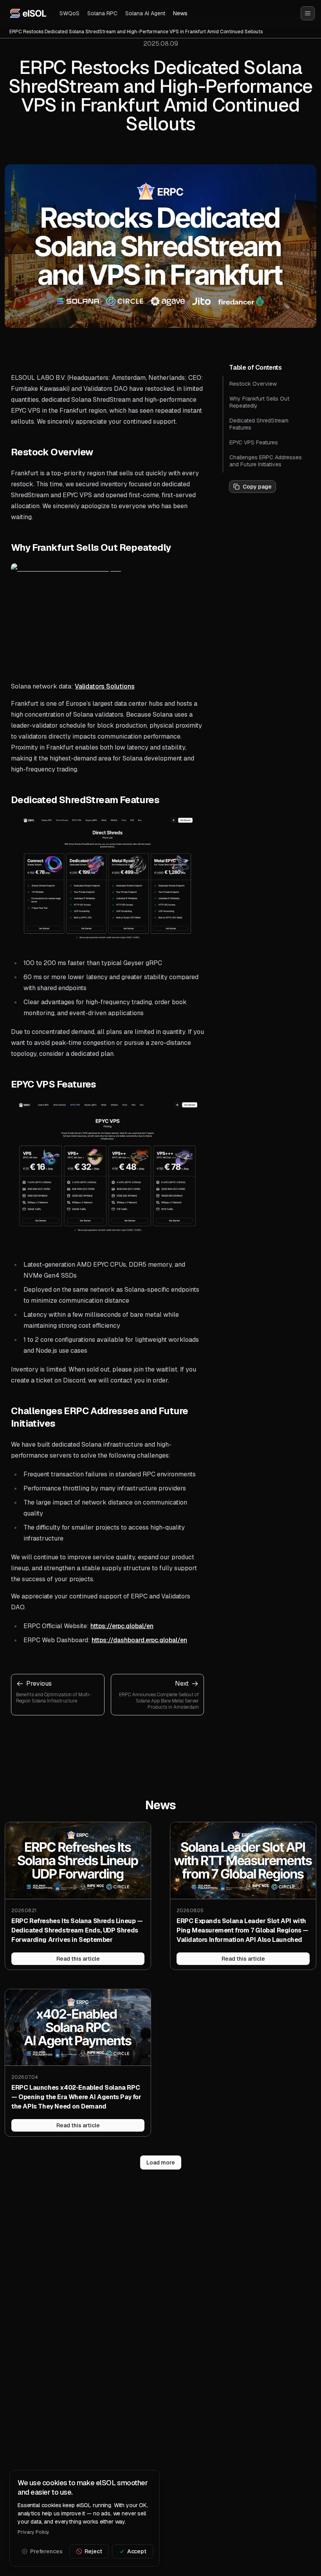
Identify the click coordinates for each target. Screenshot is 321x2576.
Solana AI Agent (145, 13)
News (180, 13)
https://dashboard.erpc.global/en (139, 1640)
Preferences (46, 2551)
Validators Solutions (105, 686)
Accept (137, 2551)
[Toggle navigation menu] (308, 13)
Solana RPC (102, 13)
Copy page (257, 487)
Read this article (78, 1959)
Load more (161, 2163)
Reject (93, 2551)
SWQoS (69, 13)
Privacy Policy (33, 2532)
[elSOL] (28, 13)
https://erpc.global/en (122, 1626)
